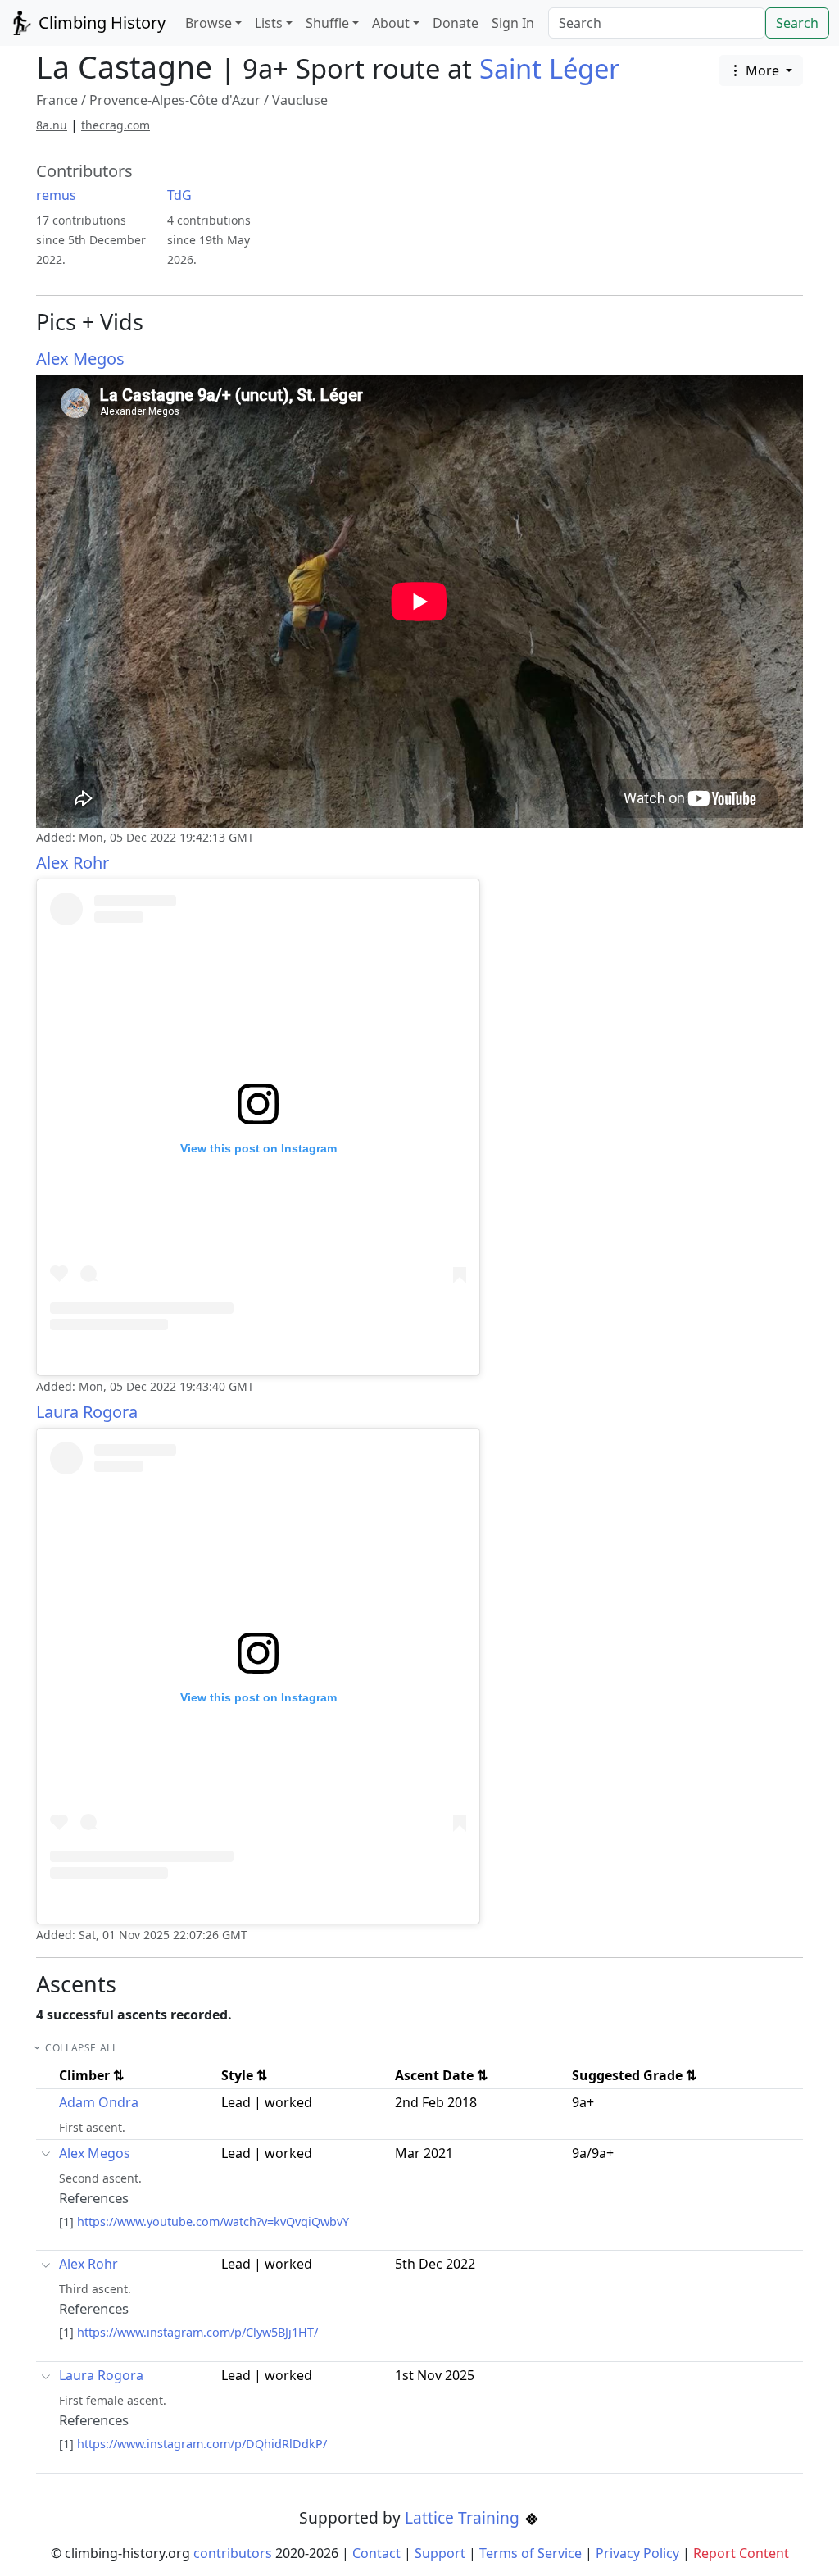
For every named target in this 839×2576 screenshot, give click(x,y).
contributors (233, 2553)
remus (56, 195)
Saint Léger (550, 68)
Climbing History (100, 23)
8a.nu (52, 125)
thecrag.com (116, 125)
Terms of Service (531, 2553)
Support (440, 2553)
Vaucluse (300, 100)
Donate (456, 23)
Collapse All (81, 2048)
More (762, 70)
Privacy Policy (637, 2553)
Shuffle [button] (327, 23)
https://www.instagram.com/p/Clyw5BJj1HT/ (197, 2332)
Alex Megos (80, 359)
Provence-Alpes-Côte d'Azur (175, 100)
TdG (179, 195)
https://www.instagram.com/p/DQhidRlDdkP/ (202, 2444)
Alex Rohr (73, 863)
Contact (376, 2553)
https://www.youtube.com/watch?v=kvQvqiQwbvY (213, 2222)
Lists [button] (269, 23)
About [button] (391, 23)
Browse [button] (209, 23)
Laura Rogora (87, 1412)
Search (797, 23)
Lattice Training (464, 2517)
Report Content (741, 2553)
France (57, 100)
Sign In (513, 23)
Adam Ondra (99, 2102)
